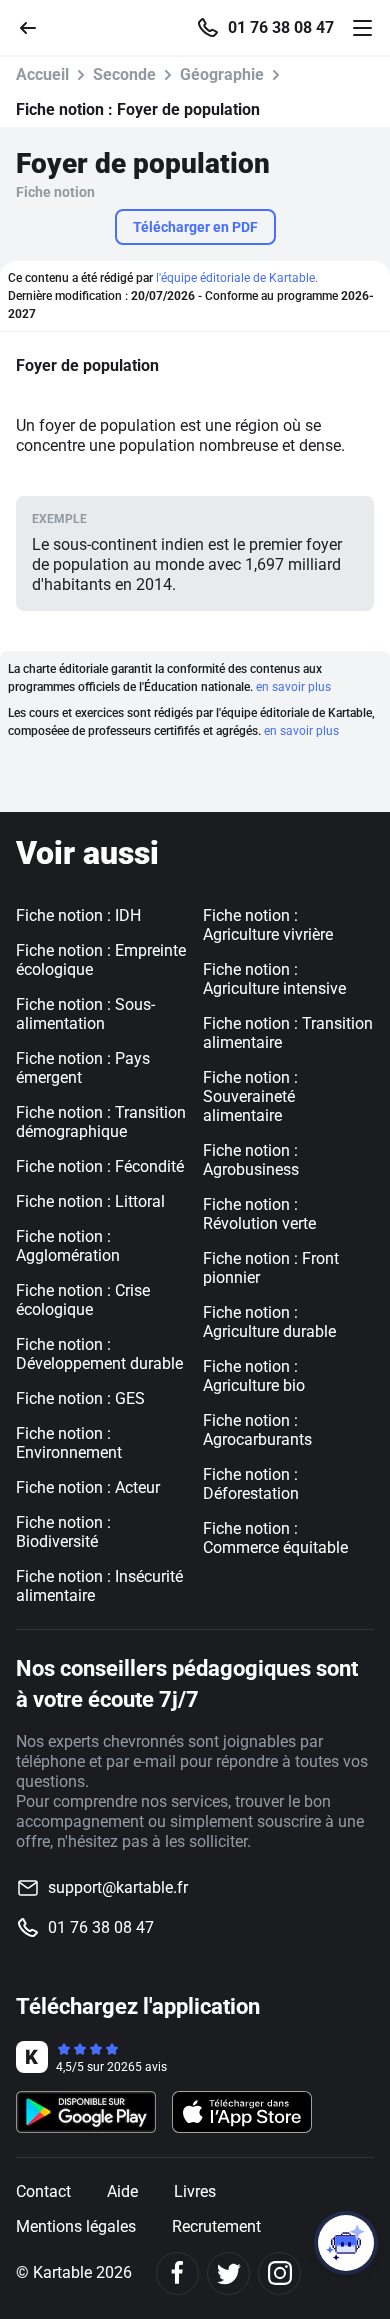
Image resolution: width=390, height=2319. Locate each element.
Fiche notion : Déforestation (251, 1484)
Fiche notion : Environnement (69, 1443)
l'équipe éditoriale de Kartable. (237, 278)
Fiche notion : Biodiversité (63, 1532)
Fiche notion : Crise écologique (83, 1300)
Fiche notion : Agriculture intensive (274, 979)
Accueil (42, 74)
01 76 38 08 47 (281, 28)
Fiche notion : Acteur (88, 1487)
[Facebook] (177, 2273)
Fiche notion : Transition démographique (101, 1122)
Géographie (222, 74)
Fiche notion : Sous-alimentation (85, 1014)
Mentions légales (76, 2226)
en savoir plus (293, 687)
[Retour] (36, 26)
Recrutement (216, 2226)
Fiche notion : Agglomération (68, 1246)
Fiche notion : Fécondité (100, 1166)
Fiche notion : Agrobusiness (251, 1160)
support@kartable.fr (118, 1887)
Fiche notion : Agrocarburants (257, 1430)
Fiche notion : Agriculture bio (254, 1376)
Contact (43, 2191)
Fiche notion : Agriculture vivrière (268, 925)
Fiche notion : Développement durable (99, 1354)
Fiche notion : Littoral (90, 1201)
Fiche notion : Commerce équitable (275, 1538)
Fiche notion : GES (80, 1398)
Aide (122, 2191)
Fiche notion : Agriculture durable (269, 1322)
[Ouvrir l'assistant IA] (346, 2243)
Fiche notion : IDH (78, 915)
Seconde (124, 74)
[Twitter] (228, 2273)
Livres (195, 2191)
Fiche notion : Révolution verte (259, 1214)
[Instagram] (279, 2273)
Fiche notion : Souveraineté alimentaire (250, 1096)
